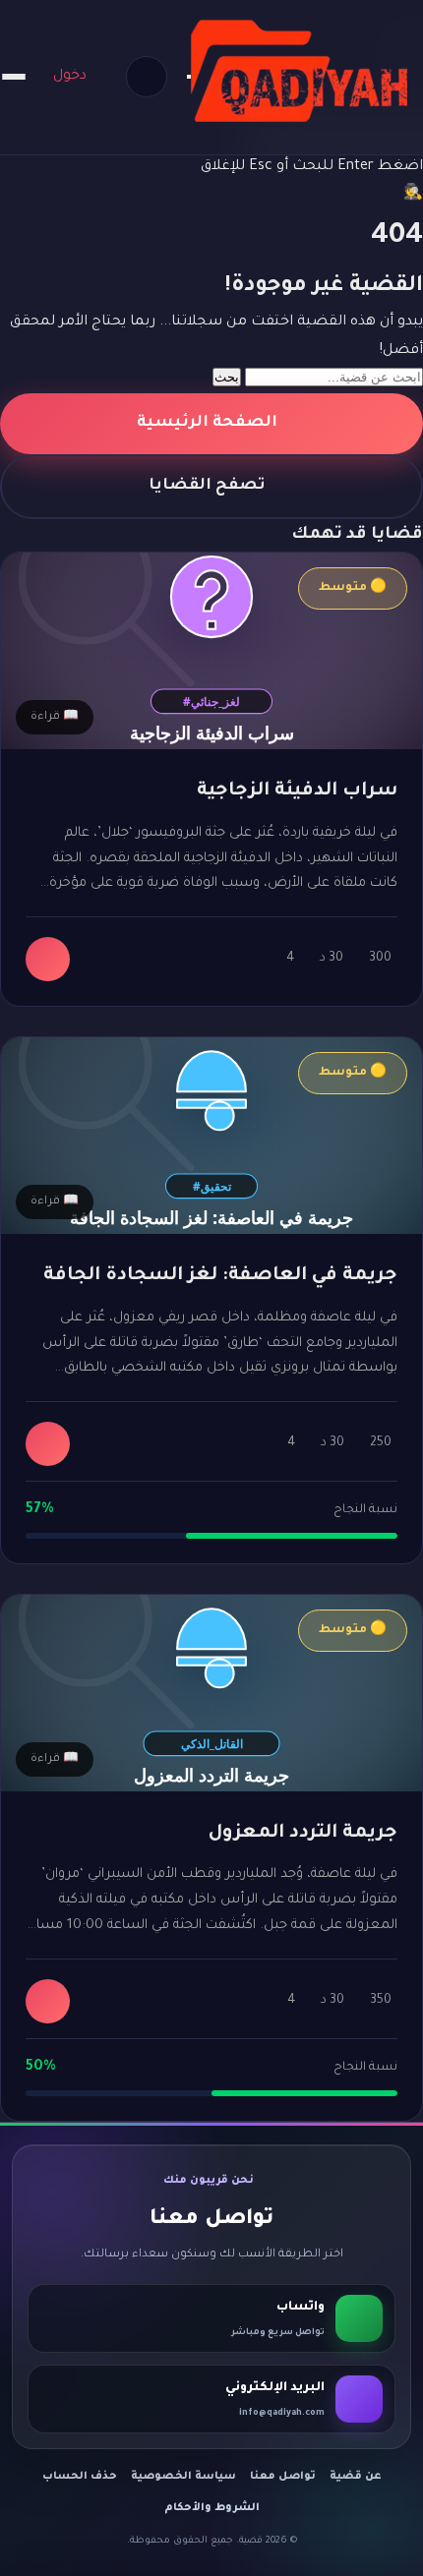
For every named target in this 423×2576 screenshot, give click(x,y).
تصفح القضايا (207, 486)
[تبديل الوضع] (147, 77)
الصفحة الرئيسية (207, 423)
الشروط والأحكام (212, 2508)
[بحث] (189, 77)
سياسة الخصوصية (183, 2477)
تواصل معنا (283, 2477)
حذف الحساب (80, 2477)
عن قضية (356, 2477)
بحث (227, 377)
